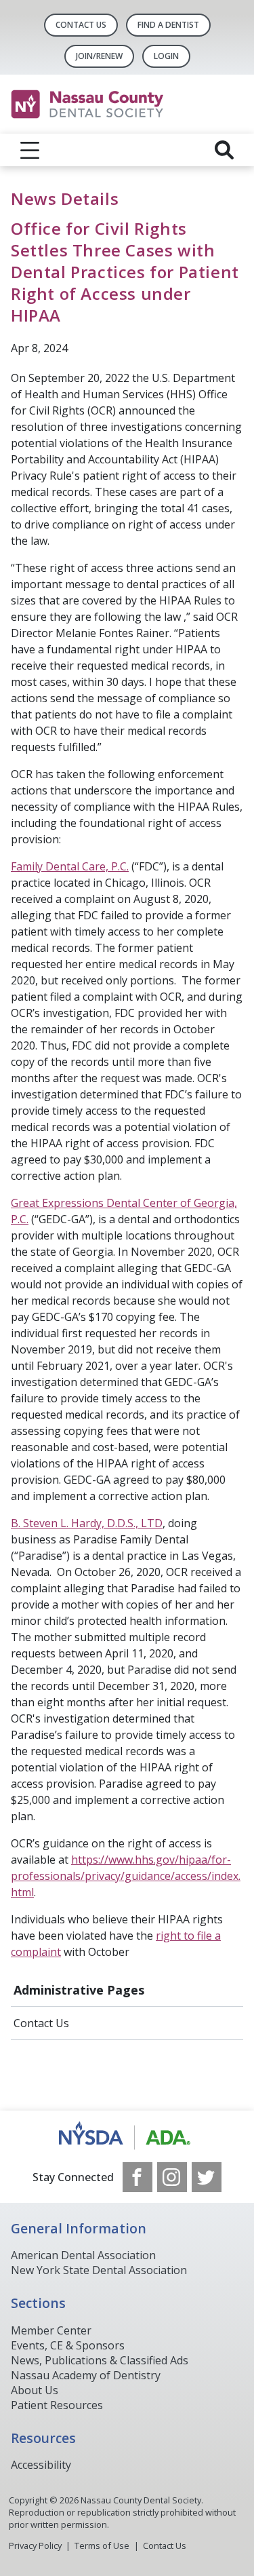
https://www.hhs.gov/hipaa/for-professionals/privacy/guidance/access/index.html (126, 1876)
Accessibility (41, 2465)
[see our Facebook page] (137, 2177)
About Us (35, 2390)
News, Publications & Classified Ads (100, 2360)
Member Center (51, 2330)
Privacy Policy (35, 2545)
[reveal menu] (30, 150)
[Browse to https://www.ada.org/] (127, 2136)
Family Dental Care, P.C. (70, 866)
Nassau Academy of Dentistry (86, 2375)
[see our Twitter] (207, 2177)
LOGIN (166, 56)
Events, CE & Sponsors (68, 2345)
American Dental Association (83, 2255)
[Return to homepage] (127, 104)
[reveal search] (224, 150)
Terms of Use (102, 2545)
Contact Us (81, 25)
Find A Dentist (168, 25)
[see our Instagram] (172, 2177)
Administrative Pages (79, 1990)
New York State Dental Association (99, 2270)
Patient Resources (57, 2405)
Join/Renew (99, 56)
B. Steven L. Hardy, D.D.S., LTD (87, 1523)
